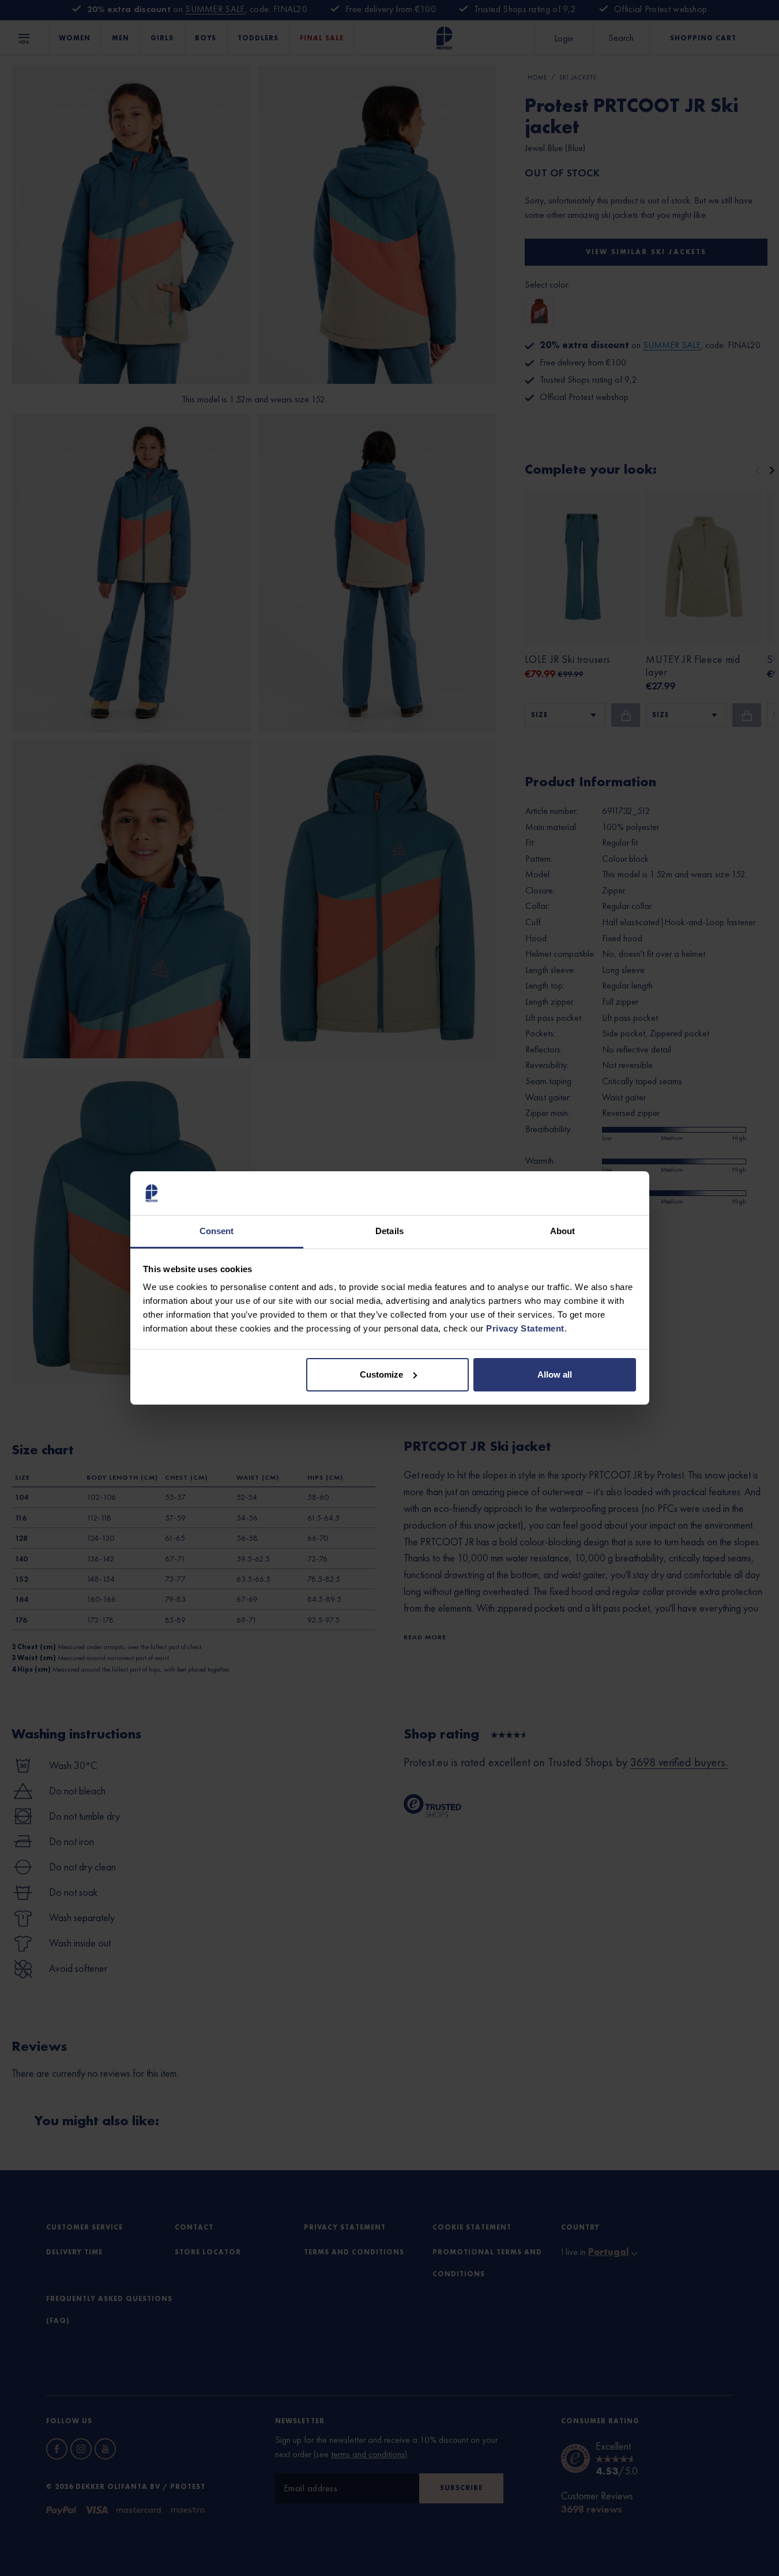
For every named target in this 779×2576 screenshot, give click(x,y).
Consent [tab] (217, 1231)
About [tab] (563, 1231)
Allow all (555, 1374)
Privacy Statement (525, 1328)
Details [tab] (389, 1231)
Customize (381, 1374)
